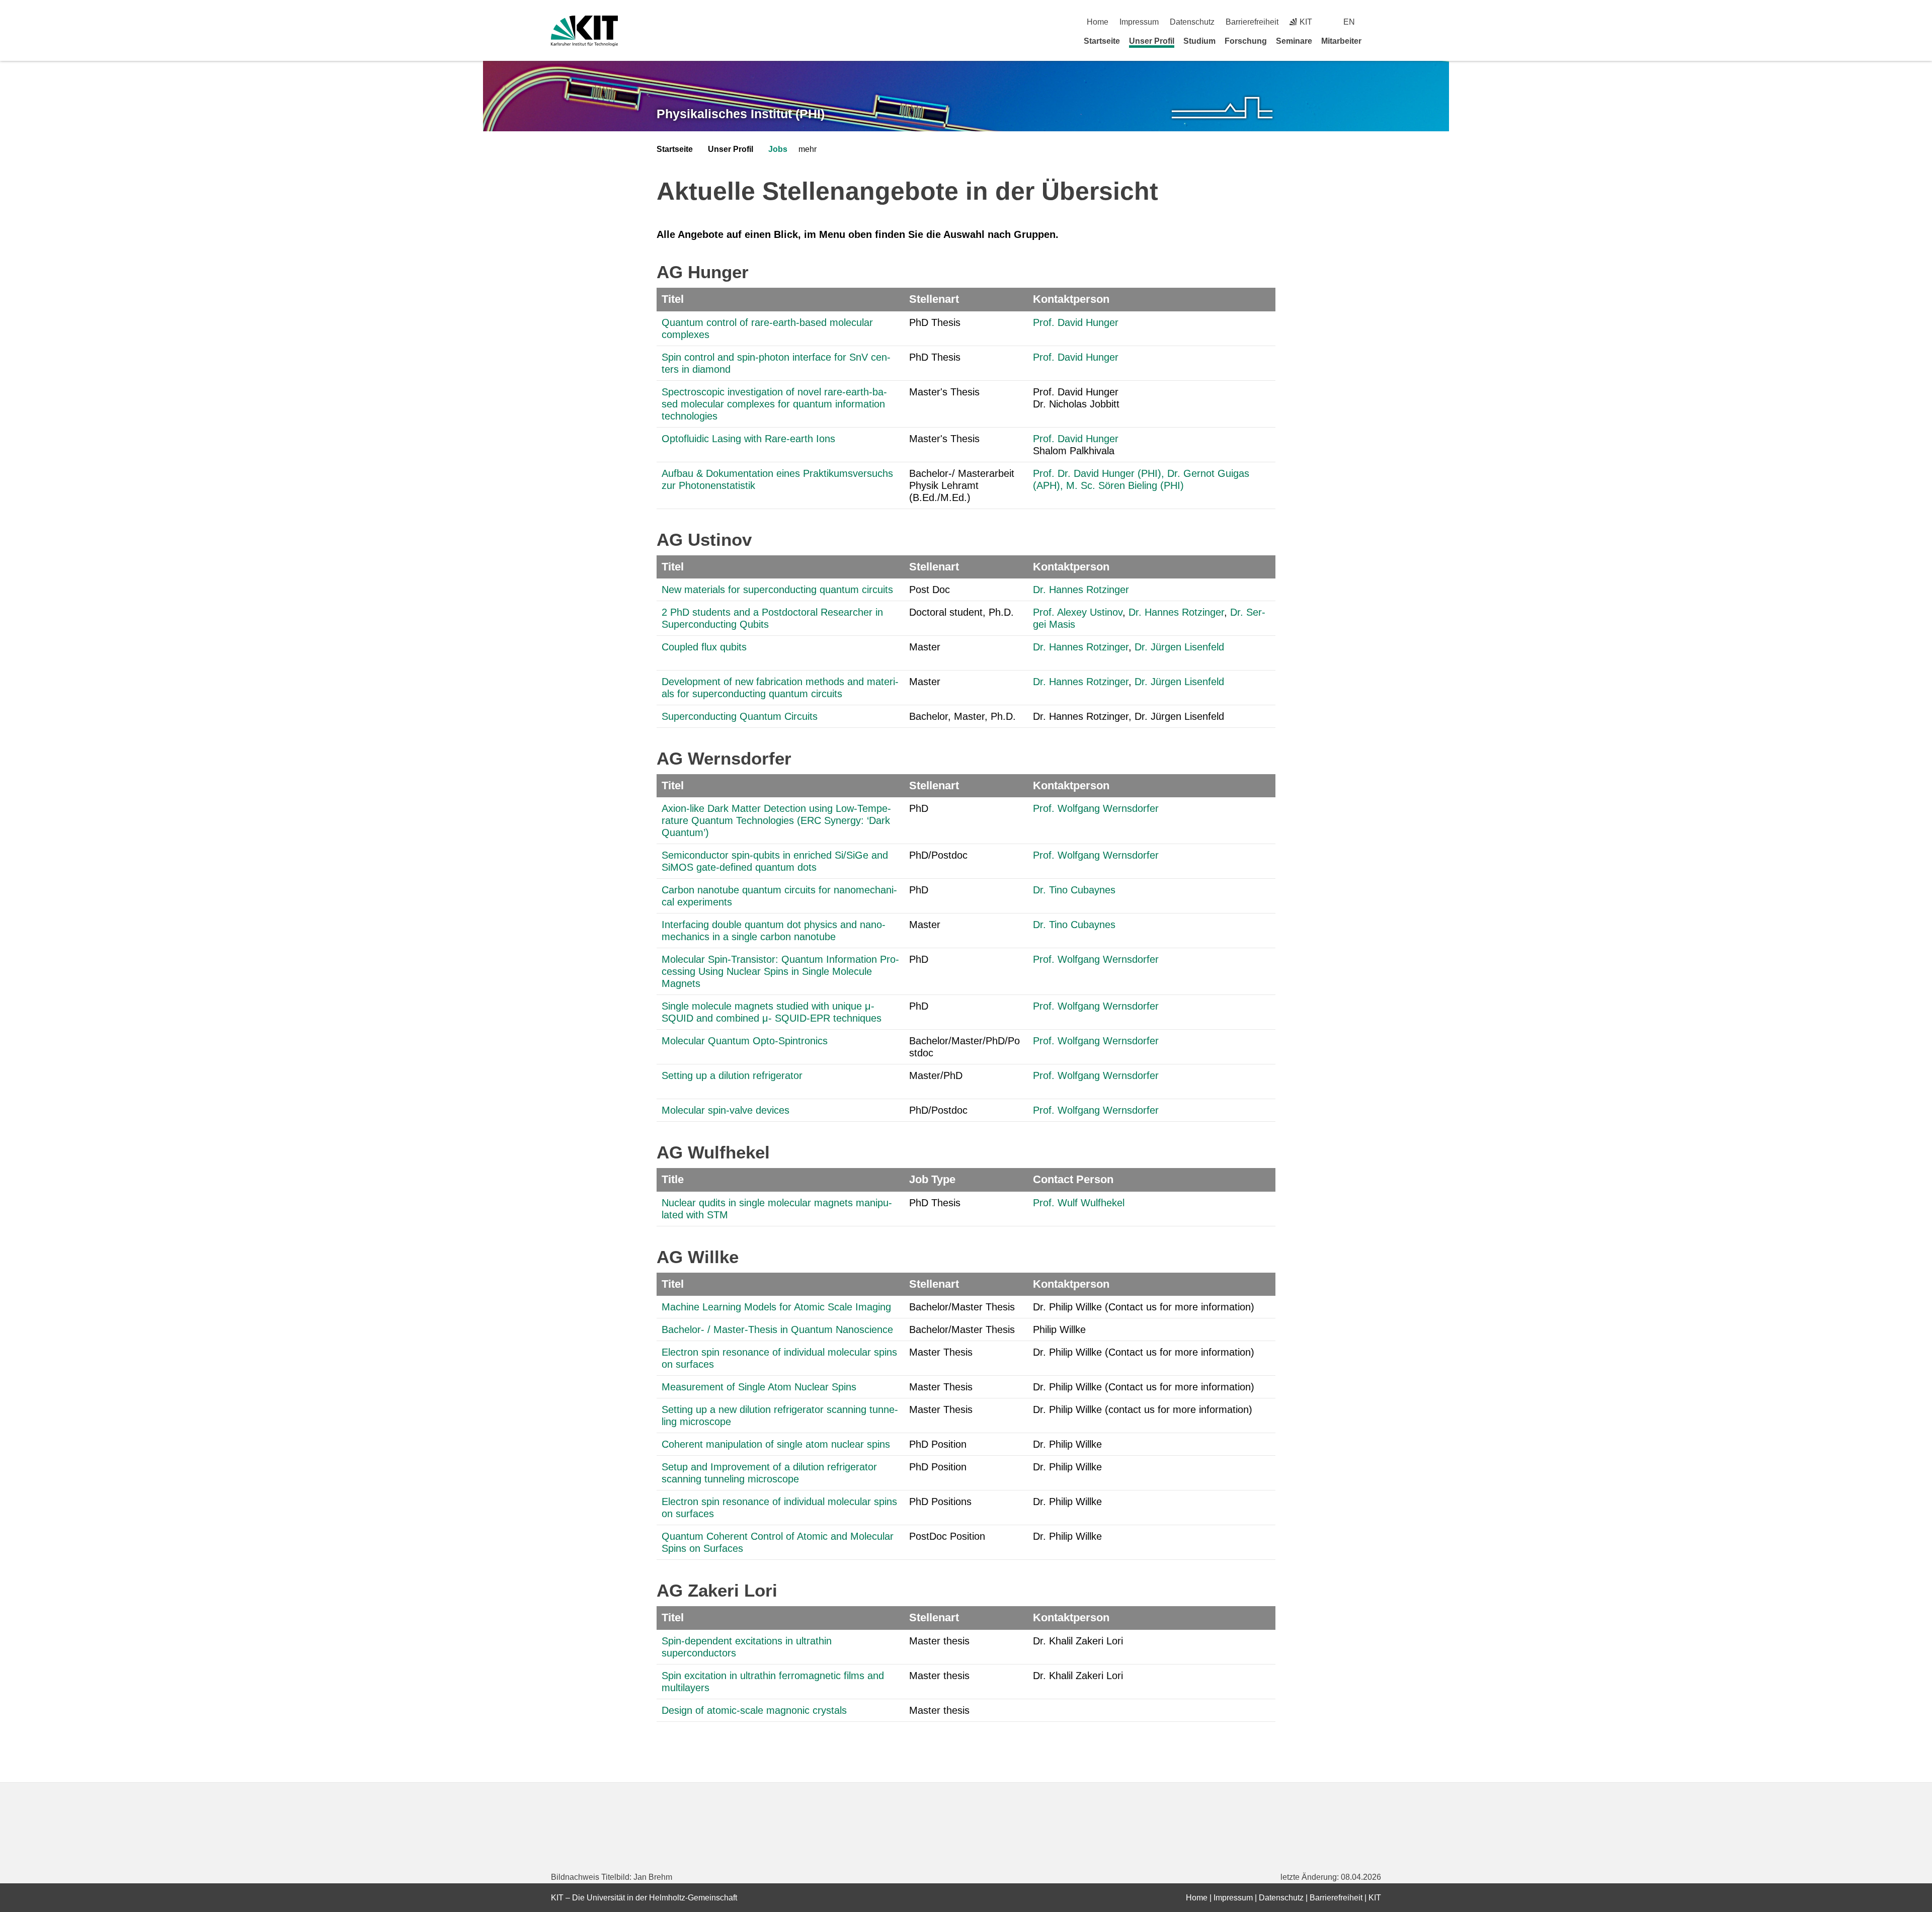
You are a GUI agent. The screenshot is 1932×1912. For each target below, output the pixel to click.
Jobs (778, 149)
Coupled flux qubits (704, 647)
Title (673, 1179)
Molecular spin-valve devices (726, 1110)
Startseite (1102, 41)
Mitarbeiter (1341, 41)
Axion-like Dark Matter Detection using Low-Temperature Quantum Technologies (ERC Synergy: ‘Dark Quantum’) (776, 820)
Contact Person (1073, 1179)
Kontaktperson (1071, 299)
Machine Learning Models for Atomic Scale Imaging (776, 1307)
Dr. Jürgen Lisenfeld (1179, 647)
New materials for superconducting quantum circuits (777, 590)
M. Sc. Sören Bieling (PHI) (1125, 485)
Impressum (1139, 22)
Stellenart (934, 299)
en (1349, 22)
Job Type (932, 1179)
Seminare (1294, 41)
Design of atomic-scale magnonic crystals (754, 1710)
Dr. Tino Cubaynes (1074, 890)
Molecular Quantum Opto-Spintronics (745, 1041)
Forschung (1246, 41)
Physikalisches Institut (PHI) (741, 114)
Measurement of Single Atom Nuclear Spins (759, 1387)
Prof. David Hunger (1076, 322)
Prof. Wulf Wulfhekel (1079, 1203)
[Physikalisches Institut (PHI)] (1222, 108)
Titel (673, 299)
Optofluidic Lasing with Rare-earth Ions (748, 439)
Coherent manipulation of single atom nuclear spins (776, 1444)
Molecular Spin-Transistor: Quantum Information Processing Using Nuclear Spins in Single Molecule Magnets (780, 971)
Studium (1199, 41)
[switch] (1377, 22)
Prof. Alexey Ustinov (1078, 612)
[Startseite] (1378, 41)
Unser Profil (1152, 41)
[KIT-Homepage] (584, 31)
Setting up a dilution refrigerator (732, 1075)
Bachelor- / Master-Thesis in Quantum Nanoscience (777, 1329)
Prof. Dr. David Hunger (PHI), (1099, 473)
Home (1098, 22)
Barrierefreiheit (1252, 22)
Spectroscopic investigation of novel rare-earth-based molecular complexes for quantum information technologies (774, 404)
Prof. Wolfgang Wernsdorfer (1096, 808)
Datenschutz (1192, 22)
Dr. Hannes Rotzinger (1081, 590)
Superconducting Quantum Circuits (740, 716)
